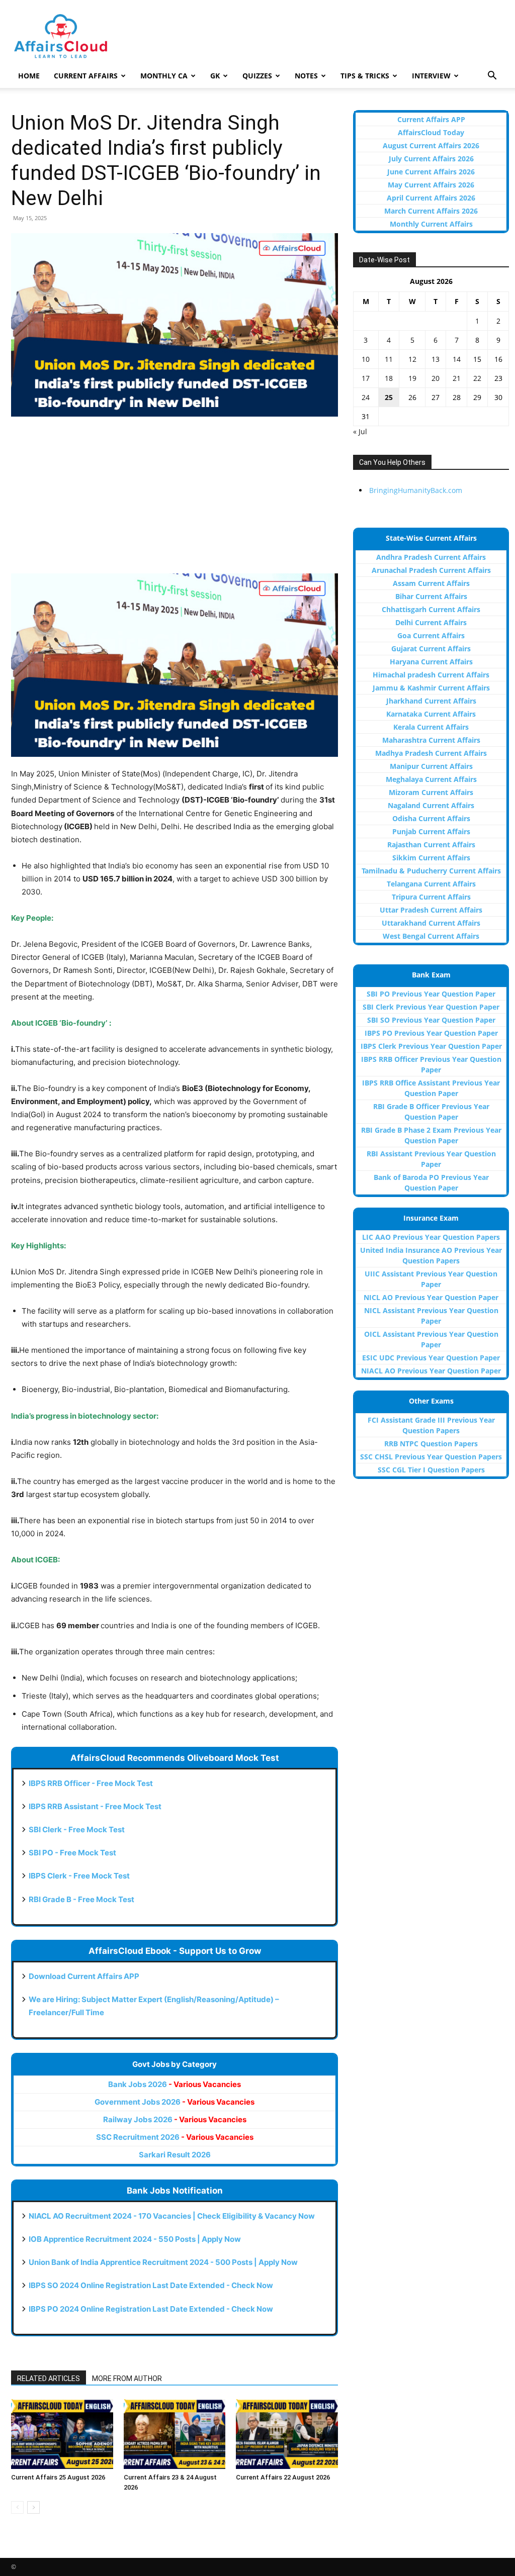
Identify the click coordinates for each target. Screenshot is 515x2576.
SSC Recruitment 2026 (175, 2137)
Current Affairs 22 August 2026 (283, 2477)
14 (457, 359)
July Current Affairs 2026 (431, 159)
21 (457, 378)
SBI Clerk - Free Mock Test (77, 1829)
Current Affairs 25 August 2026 (58, 2477)
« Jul (360, 431)
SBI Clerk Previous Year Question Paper (431, 1007)
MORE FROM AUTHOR (127, 2379)
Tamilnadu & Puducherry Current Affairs (431, 871)
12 (412, 359)
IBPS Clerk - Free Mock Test (79, 1876)
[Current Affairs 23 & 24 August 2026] (175, 2434)
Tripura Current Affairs (431, 897)
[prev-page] (17, 2507)
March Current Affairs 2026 (431, 211)
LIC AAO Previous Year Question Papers (431, 1237)
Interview (431, 76)
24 (366, 397)
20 (436, 378)
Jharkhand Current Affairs (431, 701)
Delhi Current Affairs (431, 622)
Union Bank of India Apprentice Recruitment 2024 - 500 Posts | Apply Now (163, 2262)
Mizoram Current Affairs (431, 792)
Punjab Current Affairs (431, 831)
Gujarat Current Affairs (431, 649)
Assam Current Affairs (431, 583)
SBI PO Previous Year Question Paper (431, 994)
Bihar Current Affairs (431, 596)
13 (436, 359)
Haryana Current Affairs (431, 662)
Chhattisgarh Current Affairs (431, 609)
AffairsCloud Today (431, 132)
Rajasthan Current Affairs (431, 845)
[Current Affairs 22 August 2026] (287, 2434)
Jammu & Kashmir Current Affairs (431, 688)
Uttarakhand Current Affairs (431, 923)
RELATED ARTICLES (49, 2379)
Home (29, 76)
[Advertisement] (175, 500)
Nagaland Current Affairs (431, 805)
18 (389, 378)
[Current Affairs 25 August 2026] (62, 2434)
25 (389, 397)
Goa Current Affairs (431, 635)
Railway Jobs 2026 (175, 2119)
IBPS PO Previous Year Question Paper (431, 1033)
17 (366, 378)
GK (215, 76)
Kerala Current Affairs (431, 727)
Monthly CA (164, 76)
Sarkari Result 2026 (175, 2155)
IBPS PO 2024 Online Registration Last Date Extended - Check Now (151, 2309)
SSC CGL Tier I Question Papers (431, 1470)
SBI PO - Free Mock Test (72, 1853)
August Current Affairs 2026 (431, 145)
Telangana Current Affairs (431, 884)
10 (366, 359)
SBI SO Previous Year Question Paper (431, 1020)
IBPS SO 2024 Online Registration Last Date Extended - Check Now (151, 2285)
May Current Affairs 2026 (431, 185)
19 (412, 378)
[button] (492, 77)
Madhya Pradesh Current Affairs (431, 753)
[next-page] (33, 2507)
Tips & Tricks (365, 76)
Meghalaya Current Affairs (431, 779)
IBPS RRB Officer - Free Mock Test (91, 1783)
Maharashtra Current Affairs (431, 740)
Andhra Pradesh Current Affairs (431, 557)
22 (477, 378)
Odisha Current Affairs (431, 818)
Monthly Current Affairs (431, 224)
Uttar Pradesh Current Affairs (431, 910)
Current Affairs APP (431, 119)
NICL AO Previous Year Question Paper (431, 1297)
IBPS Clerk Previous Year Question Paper (431, 1046)
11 (389, 359)
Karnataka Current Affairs (431, 714)
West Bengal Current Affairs (431, 936)
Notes (306, 76)
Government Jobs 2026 (175, 2102)
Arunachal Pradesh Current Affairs (431, 570)
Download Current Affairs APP (84, 1976)
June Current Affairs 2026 (431, 172)
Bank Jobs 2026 (175, 2084)
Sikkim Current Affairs (431, 858)
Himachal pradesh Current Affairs (431, 675)
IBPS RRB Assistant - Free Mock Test (95, 1806)
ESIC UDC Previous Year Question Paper (431, 1358)
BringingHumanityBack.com (416, 490)
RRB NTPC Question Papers (431, 1444)
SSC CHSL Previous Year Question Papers (431, 1457)
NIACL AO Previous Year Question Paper (431, 1371)
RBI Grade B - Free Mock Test (81, 1899)
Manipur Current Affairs (431, 766)
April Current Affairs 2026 (431, 198)
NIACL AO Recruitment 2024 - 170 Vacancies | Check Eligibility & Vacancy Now (172, 2216)
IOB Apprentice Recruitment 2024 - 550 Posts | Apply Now (135, 2239)
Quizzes (257, 76)
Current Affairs (86, 76)
